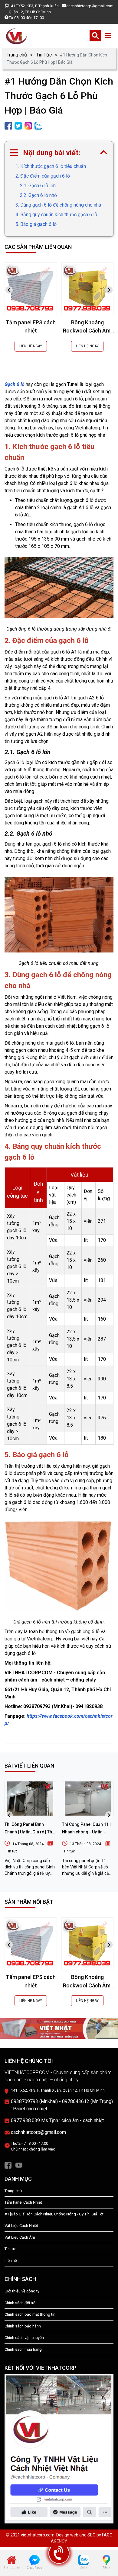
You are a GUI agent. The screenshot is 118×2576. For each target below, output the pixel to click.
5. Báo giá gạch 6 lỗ (36, 224)
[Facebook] (8, 2165)
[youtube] (19, 2165)
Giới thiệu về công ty (22, 2291)
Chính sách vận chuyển (24, 2338)
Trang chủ (17, 55)
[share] (8, 125)
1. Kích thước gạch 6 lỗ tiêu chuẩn (51, 166)
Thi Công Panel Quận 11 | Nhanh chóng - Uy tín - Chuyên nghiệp (86, 1832)
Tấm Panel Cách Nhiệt (23, 2202)
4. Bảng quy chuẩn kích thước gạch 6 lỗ (56, 215)
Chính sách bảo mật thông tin (30, 2314)
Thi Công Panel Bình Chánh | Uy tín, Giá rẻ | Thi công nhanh (29, 1832)
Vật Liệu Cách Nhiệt (21, 2226)
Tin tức (12, 1851)
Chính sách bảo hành (23, 2326)
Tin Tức (44, 55)
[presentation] (9, 290)
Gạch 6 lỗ (15, 384)
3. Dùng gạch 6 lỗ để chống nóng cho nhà (59, 205)
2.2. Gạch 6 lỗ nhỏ (38, 195)
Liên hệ (11, 2261)
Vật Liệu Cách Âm (20, 2237)
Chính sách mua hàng (23, 2349)
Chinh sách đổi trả (20, 2303)
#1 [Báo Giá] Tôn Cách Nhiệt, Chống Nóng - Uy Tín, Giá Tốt (54, 2214)
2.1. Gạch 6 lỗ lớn (38, 186)
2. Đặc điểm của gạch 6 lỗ (43, 176)
